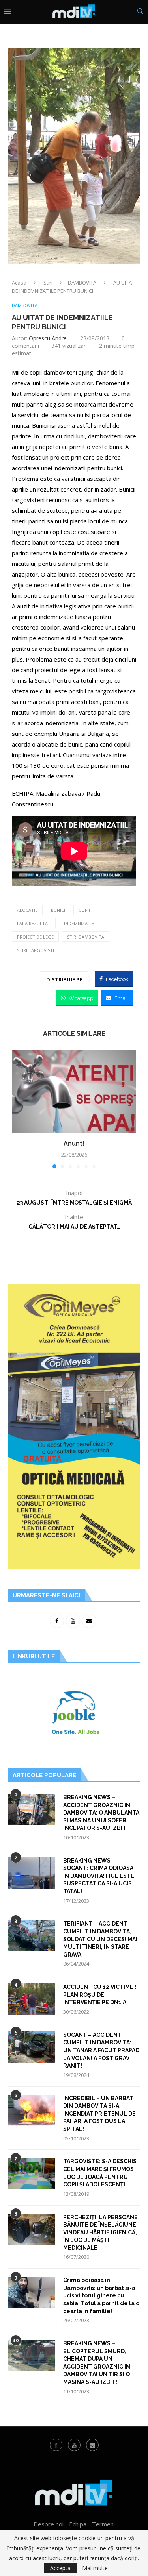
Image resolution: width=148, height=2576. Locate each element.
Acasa (19, 283)
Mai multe (95, 2568)
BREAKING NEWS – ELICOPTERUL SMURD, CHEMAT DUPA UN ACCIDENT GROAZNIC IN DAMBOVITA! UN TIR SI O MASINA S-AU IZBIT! (97, 2363)
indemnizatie (79, 923)
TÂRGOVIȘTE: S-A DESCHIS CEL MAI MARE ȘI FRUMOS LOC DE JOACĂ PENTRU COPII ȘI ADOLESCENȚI (100, 2173)
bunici (58, 910)
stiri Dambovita (86, 937)
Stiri (48, 283)
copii (84, 910)
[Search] (140, 12)
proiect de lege (35, 937)
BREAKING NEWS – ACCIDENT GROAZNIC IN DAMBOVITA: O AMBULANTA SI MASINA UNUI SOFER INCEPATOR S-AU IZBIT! (101, 1813)
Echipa (78, 2524)
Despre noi (49, 2524)
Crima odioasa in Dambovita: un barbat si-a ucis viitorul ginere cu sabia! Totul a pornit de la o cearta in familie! (101, 2295)
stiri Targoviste (36, 950)
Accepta (60, 2568)
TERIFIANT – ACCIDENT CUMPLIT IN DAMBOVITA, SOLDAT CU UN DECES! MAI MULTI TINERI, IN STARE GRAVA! (100, 1939)
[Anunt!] (74, 1091)
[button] (19, 1109)
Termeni (103, 2524)
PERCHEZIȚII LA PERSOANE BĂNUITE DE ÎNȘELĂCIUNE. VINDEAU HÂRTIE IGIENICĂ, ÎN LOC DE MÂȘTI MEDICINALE (100, 2232)
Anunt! (74, 1143)
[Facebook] (56, 2445)
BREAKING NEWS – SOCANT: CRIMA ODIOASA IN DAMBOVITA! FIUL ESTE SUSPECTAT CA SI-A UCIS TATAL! (99, 1876)
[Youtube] (74, 2445)
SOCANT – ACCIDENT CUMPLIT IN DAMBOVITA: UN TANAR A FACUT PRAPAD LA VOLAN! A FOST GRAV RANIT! (101, 2050)
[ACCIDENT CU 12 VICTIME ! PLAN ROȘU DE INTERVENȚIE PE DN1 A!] (32, 1999)
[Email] (92, 2445)
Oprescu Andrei (48, 338)
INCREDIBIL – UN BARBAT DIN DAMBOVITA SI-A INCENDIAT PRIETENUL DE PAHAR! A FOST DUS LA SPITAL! (99, 2114)
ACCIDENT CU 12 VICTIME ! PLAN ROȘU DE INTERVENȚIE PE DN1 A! (100, 1995)
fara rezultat (34, 923)
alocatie (27, 910)
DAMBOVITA (82, 283)
